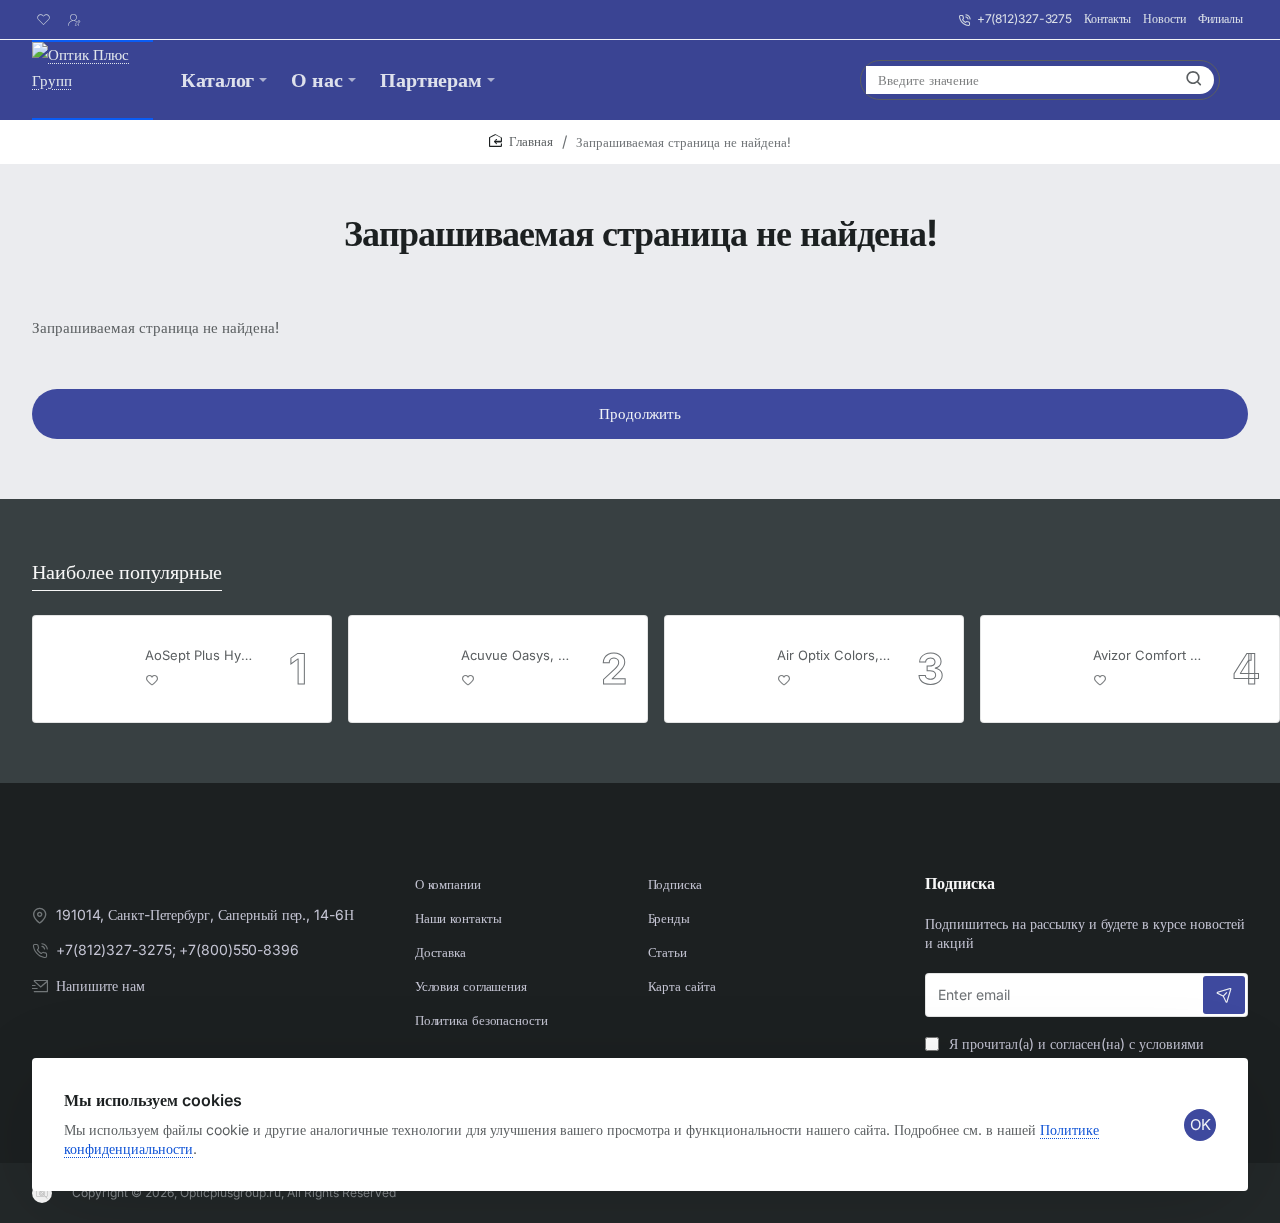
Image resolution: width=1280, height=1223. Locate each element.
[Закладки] (46, 20)
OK (1200, 1124)
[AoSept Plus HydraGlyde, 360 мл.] (86, 669)
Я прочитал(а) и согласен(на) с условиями (1066, 1053)
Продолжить (640, 413)
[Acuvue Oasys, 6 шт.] (402, 669)
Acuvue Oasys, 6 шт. (518, 655)
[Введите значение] (1194, 80)
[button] (152, 679)
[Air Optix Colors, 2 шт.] (718, 669)
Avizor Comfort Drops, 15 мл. (1150, 655)
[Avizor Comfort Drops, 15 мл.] (1034, 669)
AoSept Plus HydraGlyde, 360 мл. (202, 655)
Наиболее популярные (127, 572)
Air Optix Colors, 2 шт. (834, 655)
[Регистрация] (77, 20)
